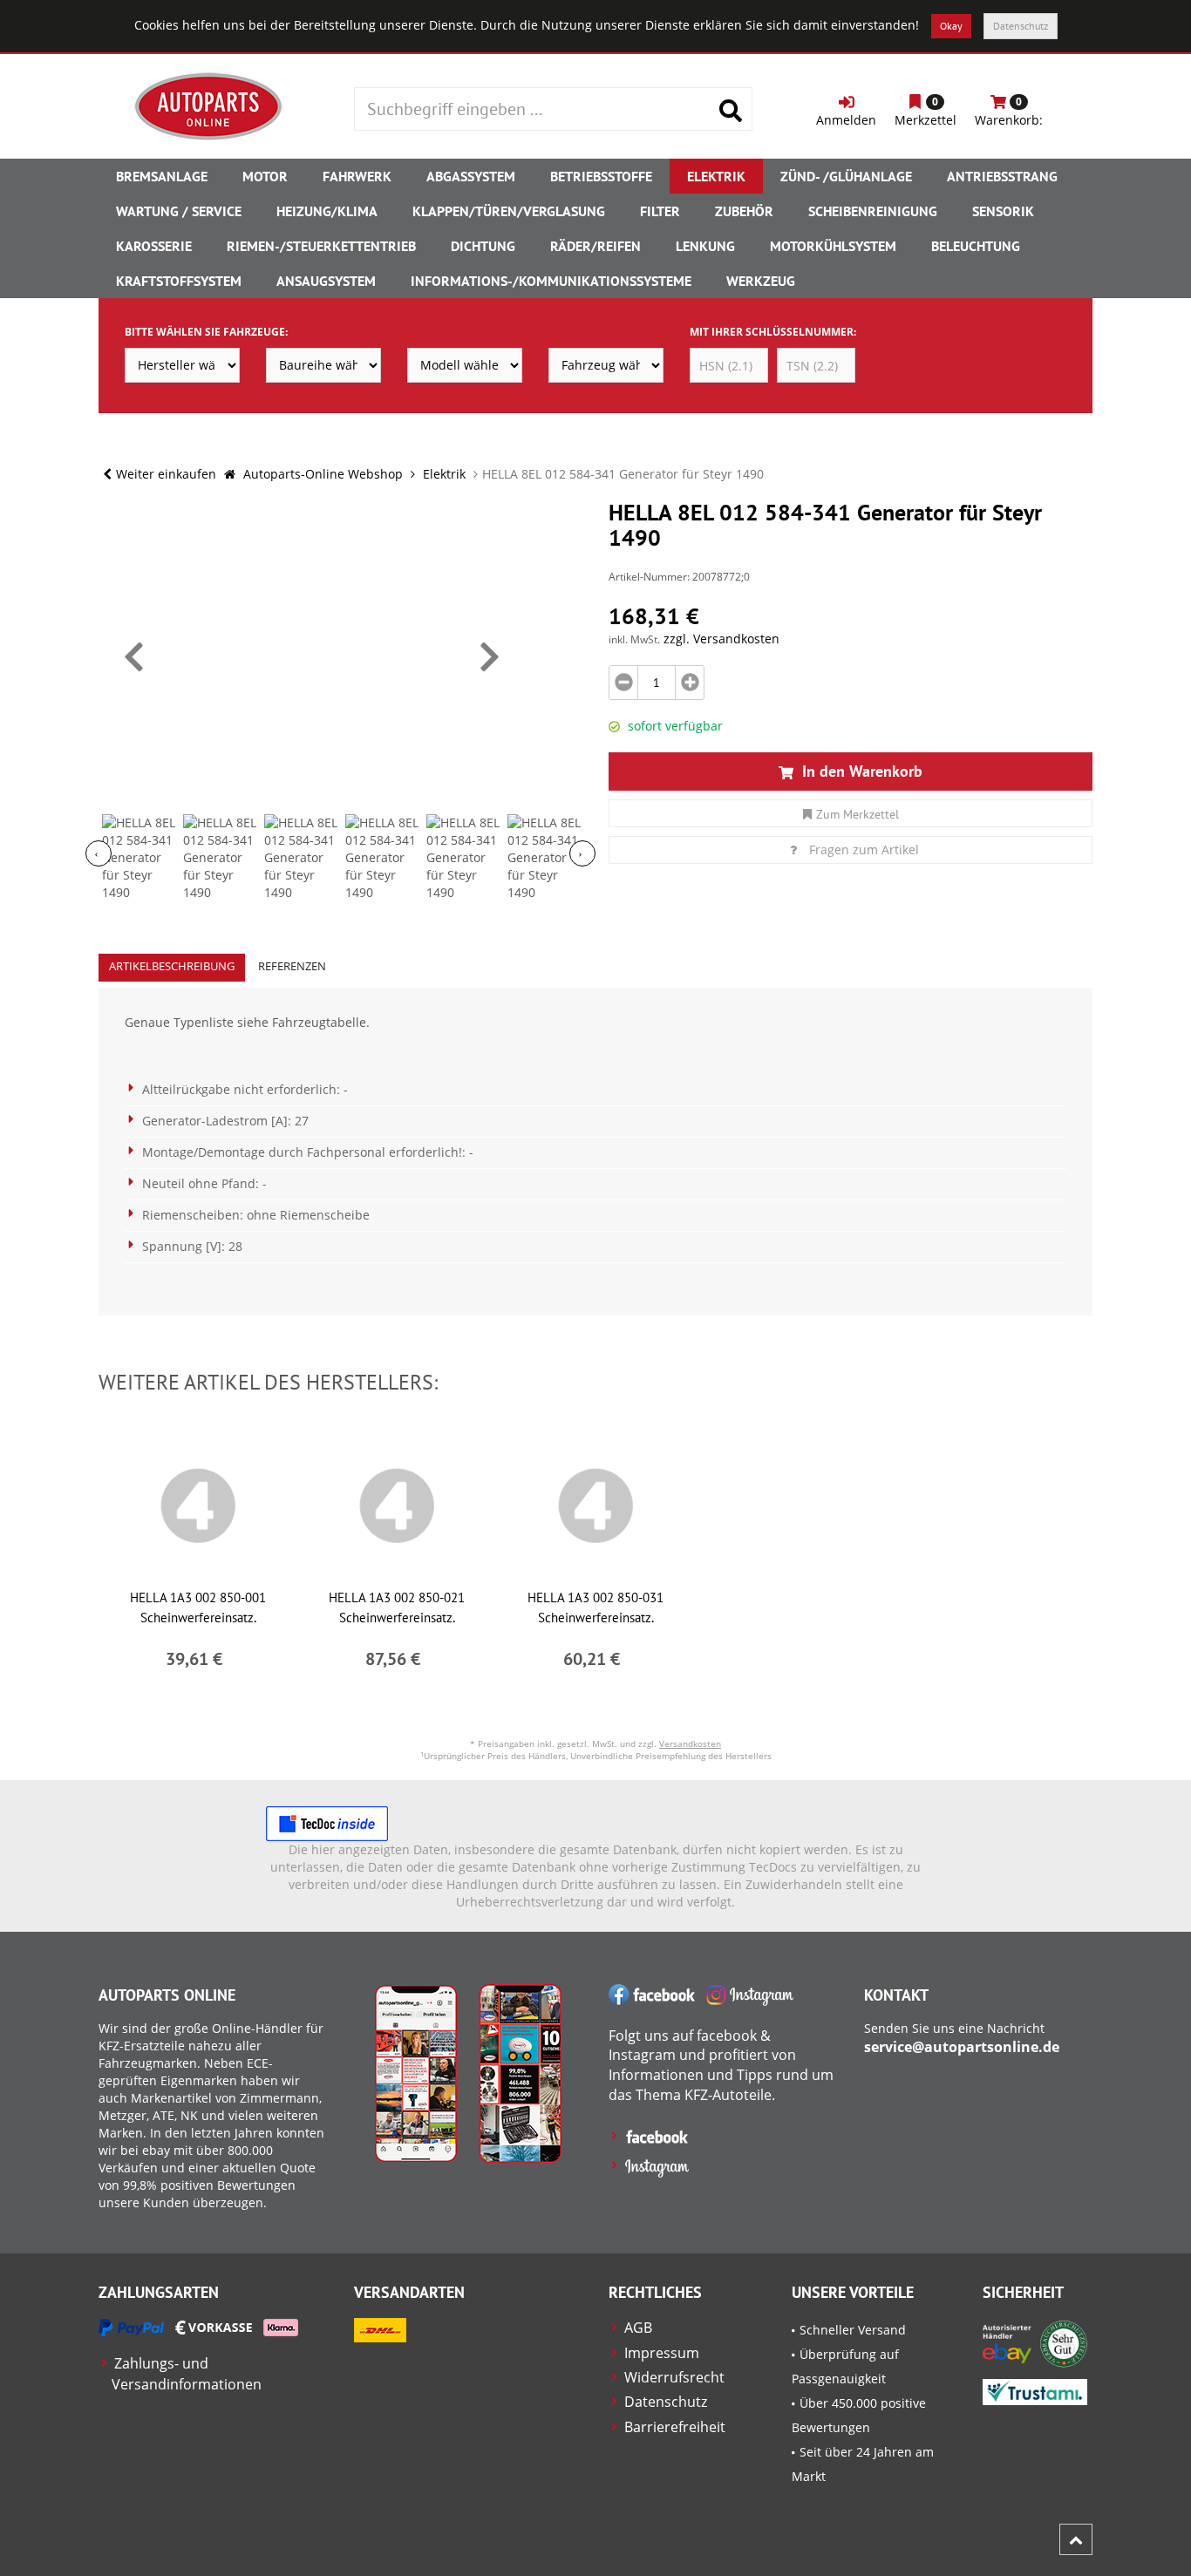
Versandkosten (690, 1743)
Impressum (662, 2353)
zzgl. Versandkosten (721, 639)
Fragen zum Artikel (864, 850)
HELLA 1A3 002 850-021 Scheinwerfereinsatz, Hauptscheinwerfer (397, 1618)
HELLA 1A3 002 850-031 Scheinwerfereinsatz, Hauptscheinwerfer (595, 1618)
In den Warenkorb (860, 771)
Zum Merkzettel (858, 814)
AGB (638, 2328)
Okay (951, 26)
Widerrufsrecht (674, 2377)
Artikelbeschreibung (172, 966)
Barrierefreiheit (675, 2427)
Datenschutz (1021, 26)
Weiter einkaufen (166, 474)
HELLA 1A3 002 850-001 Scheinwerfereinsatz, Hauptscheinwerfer (198, 1618)
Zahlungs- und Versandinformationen (187, 2373)
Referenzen (292, 966)
